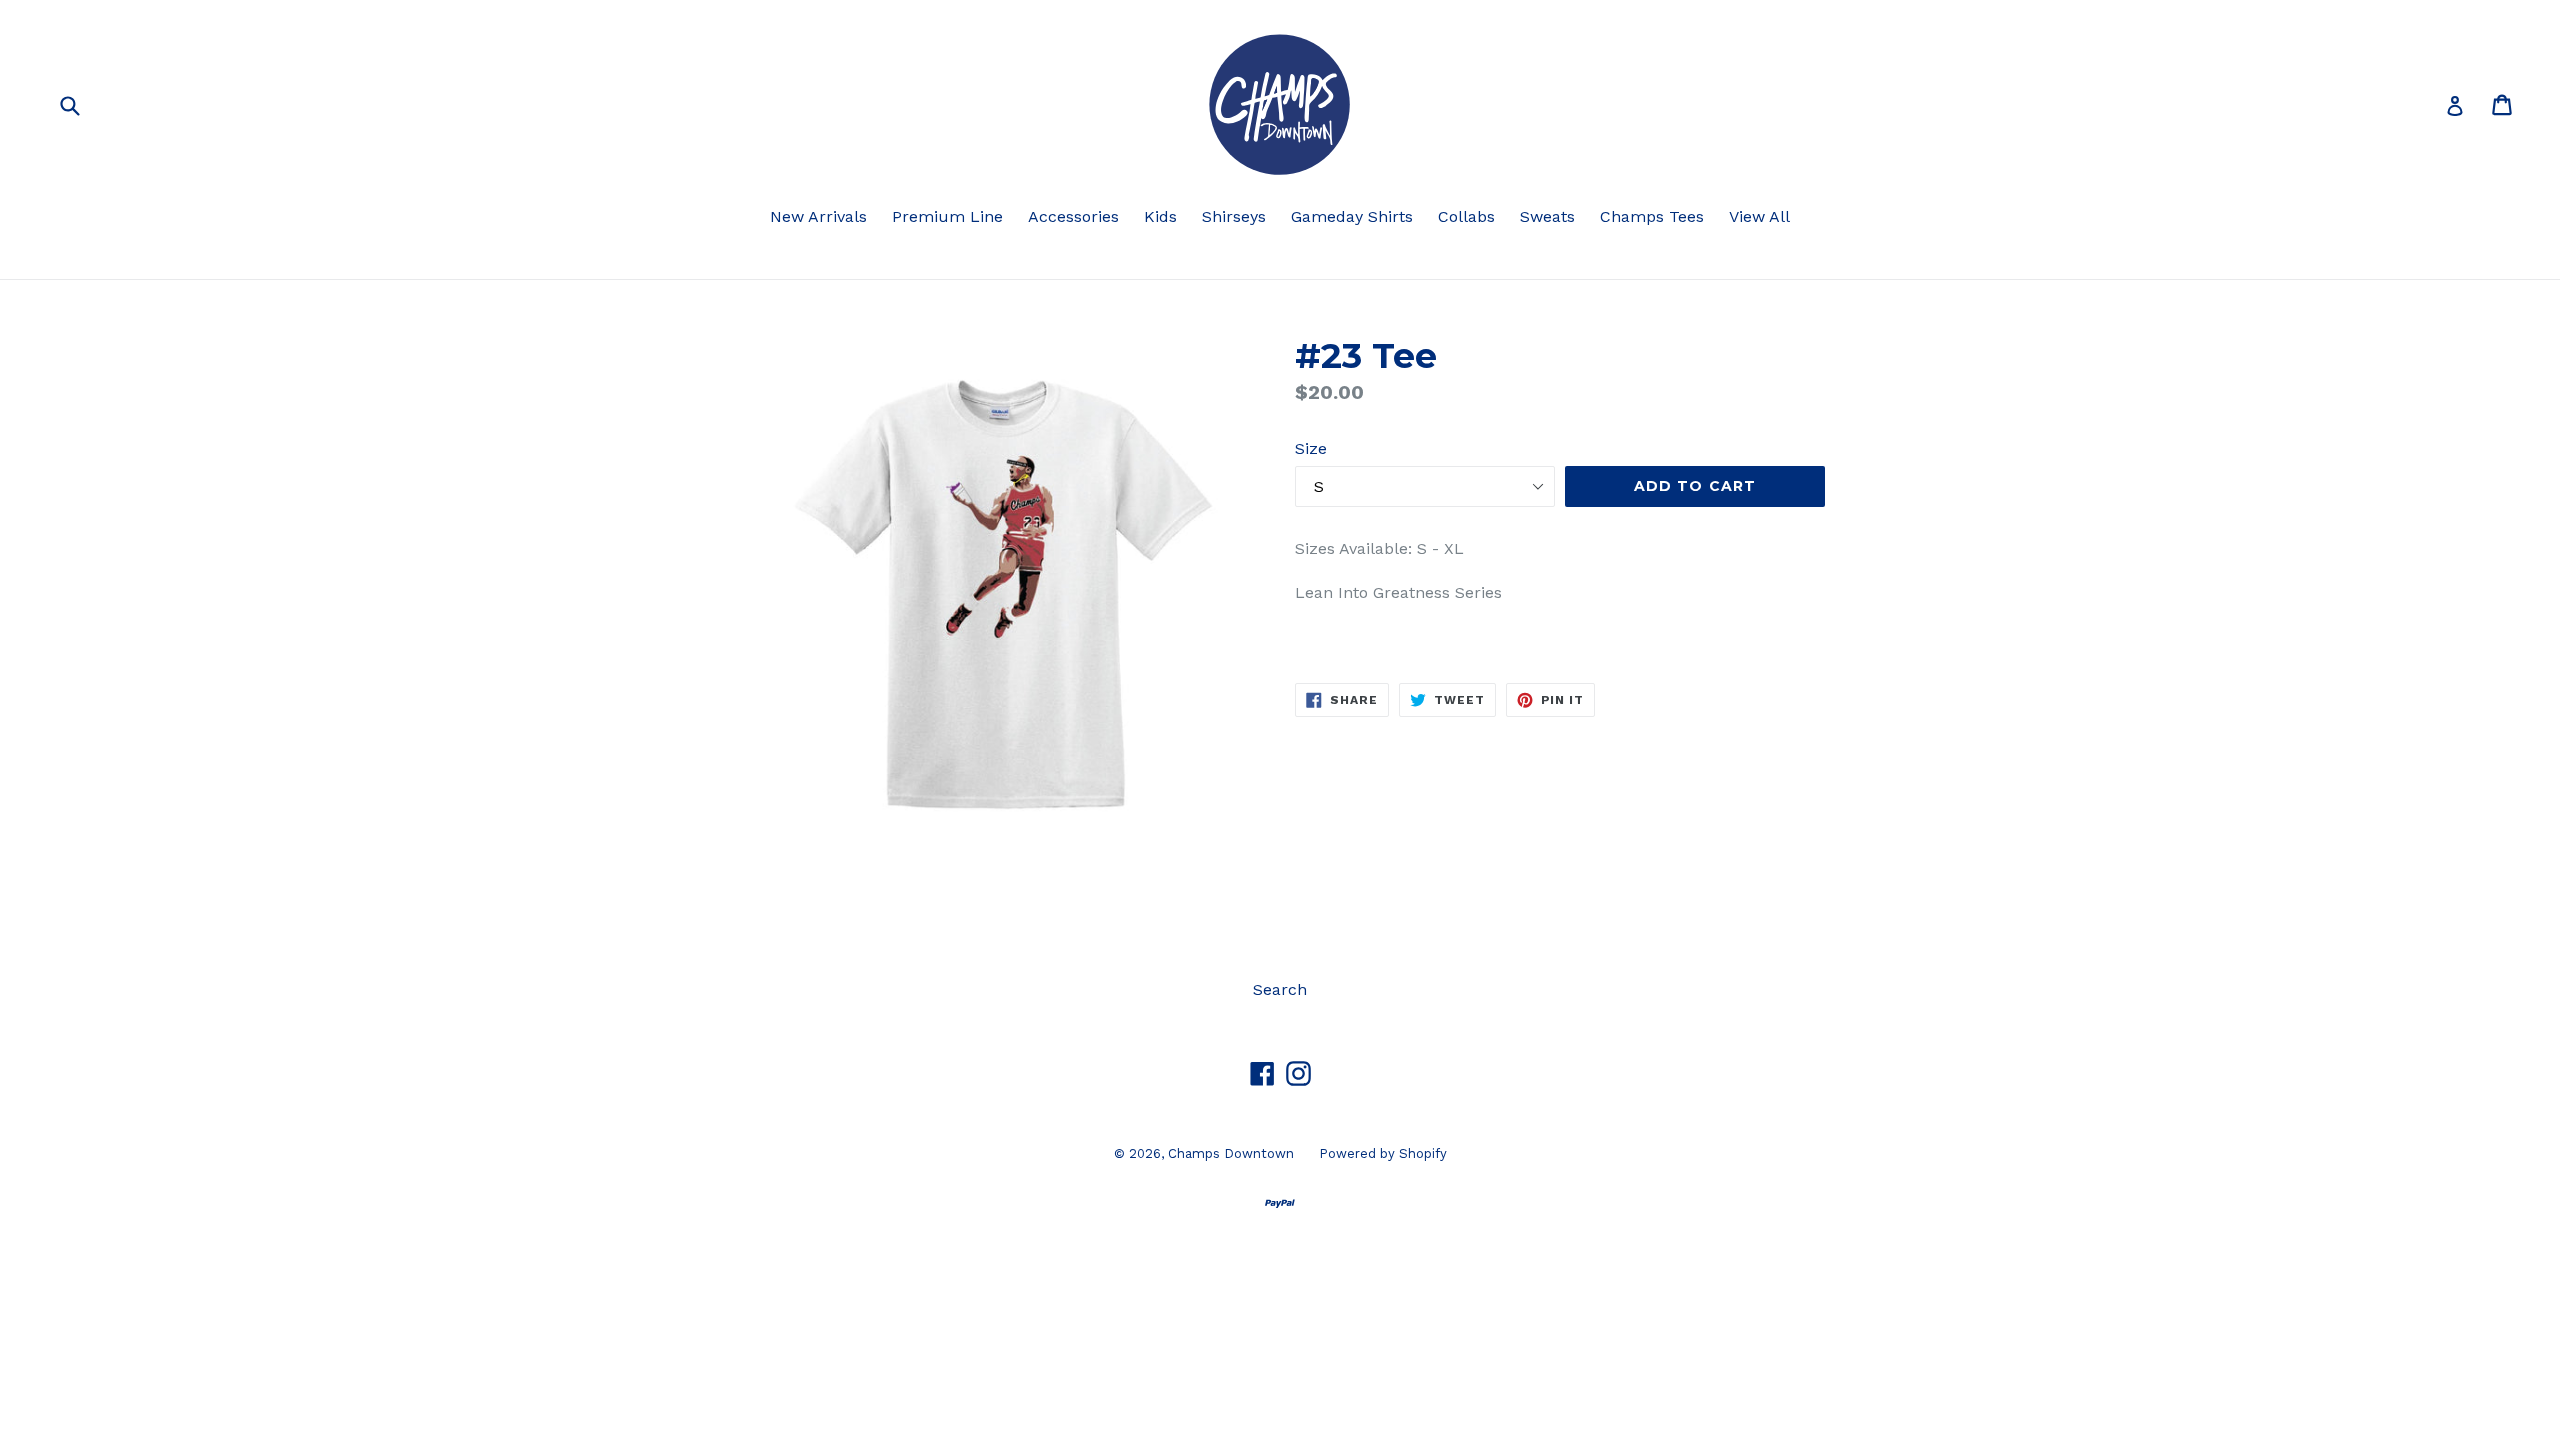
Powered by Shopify (1383, 1153)
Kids (1160, 216)
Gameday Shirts (1352, 216)
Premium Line (947, 216)
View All (1759, 216)
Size (1311, 448)
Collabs (1466, 216)
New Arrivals (818, 216)
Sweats (1547, 216)
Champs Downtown (1231, 1153)
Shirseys (1234, 216)
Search (1280, 989)
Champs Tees (1652, 216)
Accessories (1073, 216)
